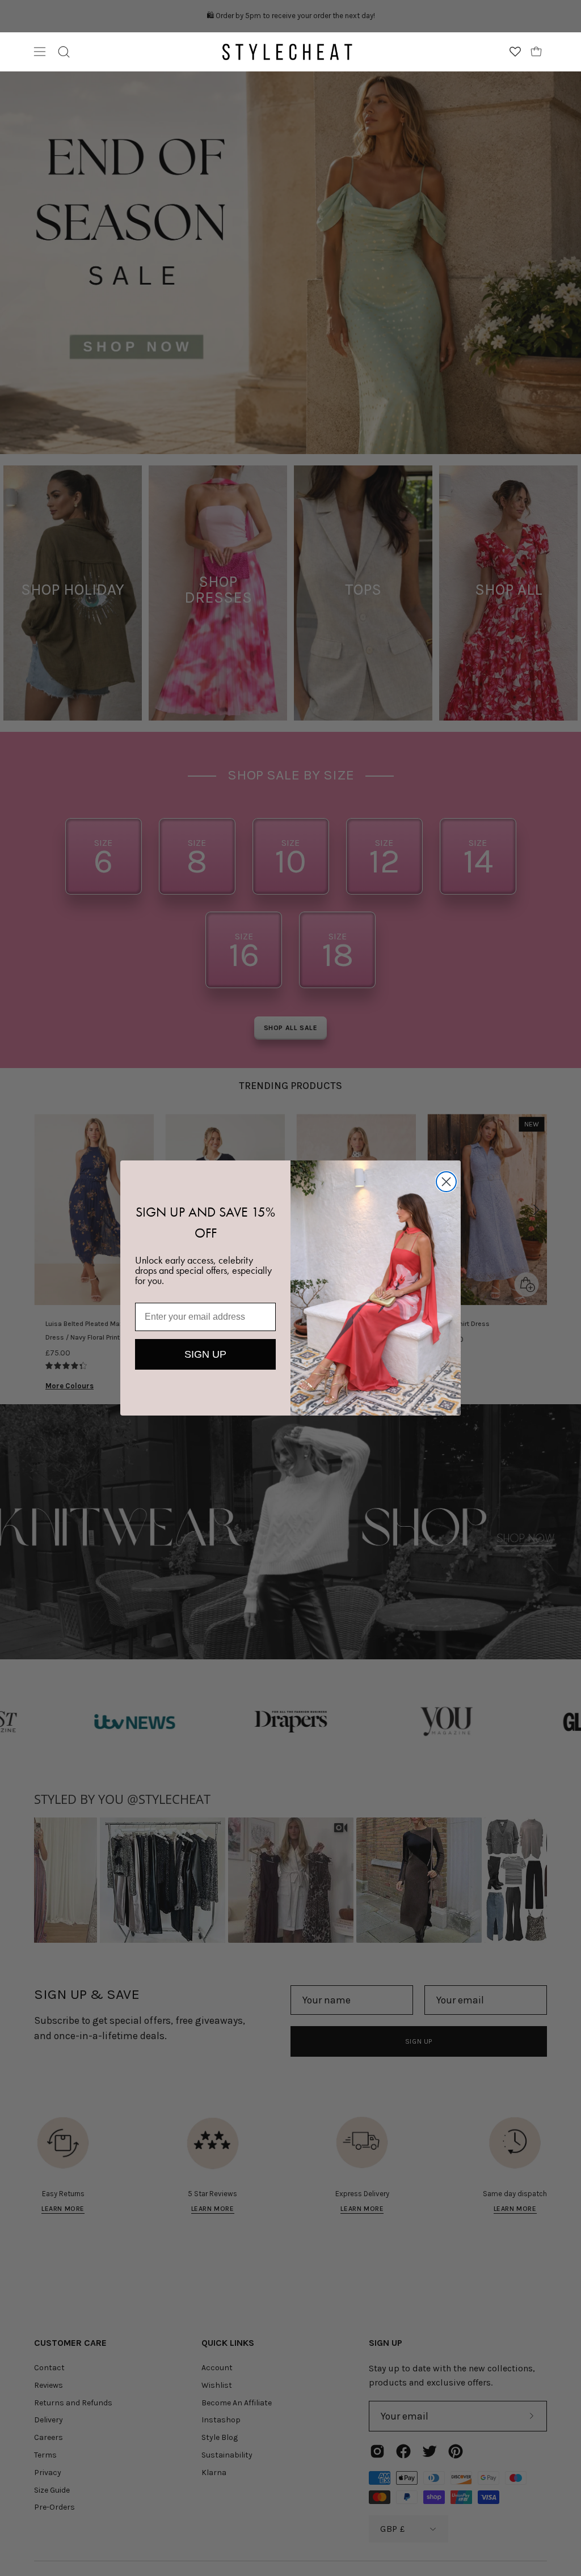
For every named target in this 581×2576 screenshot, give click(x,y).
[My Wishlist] (515, 52)
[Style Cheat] (287, 52)
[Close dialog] (446, 1182)
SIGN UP (205, 1354)
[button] (64, 52)
